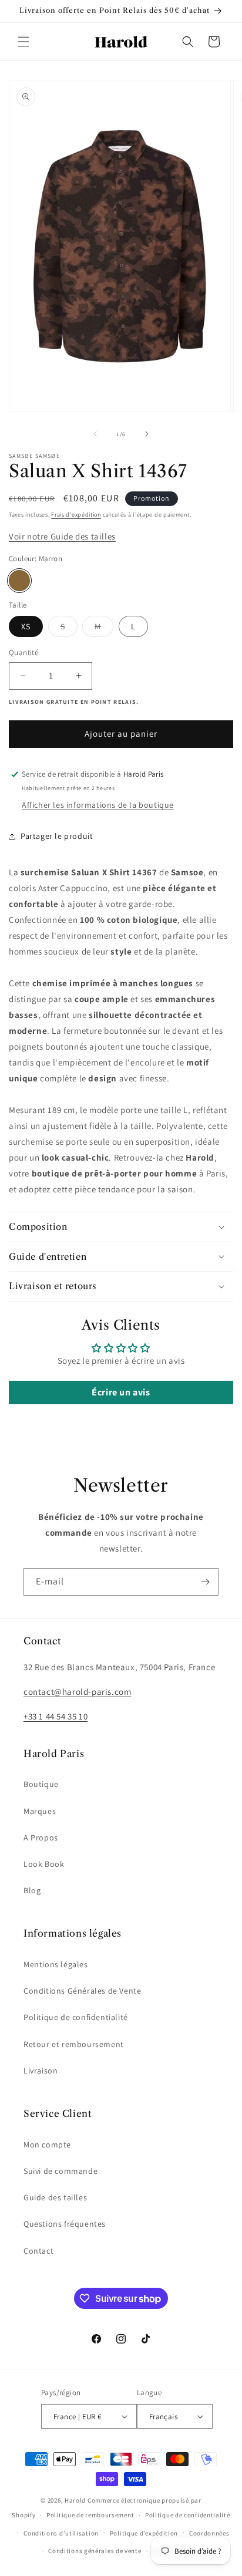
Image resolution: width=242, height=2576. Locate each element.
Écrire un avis (121, 1392)
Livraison (41, 2071)
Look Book (44, 1864)
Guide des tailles (55, 2197)
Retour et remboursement (74, 2044)
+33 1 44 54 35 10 (56, 1716)
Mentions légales (56, 1964)
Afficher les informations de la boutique (98, 805)
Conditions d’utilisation (61, 2533)
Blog (32, 1890)
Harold (75, 2500)
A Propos (41, 1837)
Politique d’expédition (144, 2533)
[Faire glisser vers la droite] (147, 434)
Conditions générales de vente (95, 2551)
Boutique (41, 1784)
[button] (23, 42)
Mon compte (47, 2145)
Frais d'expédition (76, 515)
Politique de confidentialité (76, 2017)
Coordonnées (209, 2533)
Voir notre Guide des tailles (62, 536)
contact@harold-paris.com (77, 1692)
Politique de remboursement (90, 2515)
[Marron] (19, 581)
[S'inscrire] (205, 1582)
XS (26, 626)
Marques (40, 1811)
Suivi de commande (60, 2171)
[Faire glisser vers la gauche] (95, 434)
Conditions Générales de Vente (82, 1991)
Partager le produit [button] (57, 836)
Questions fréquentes (65, 2224)
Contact (38, 2251)
